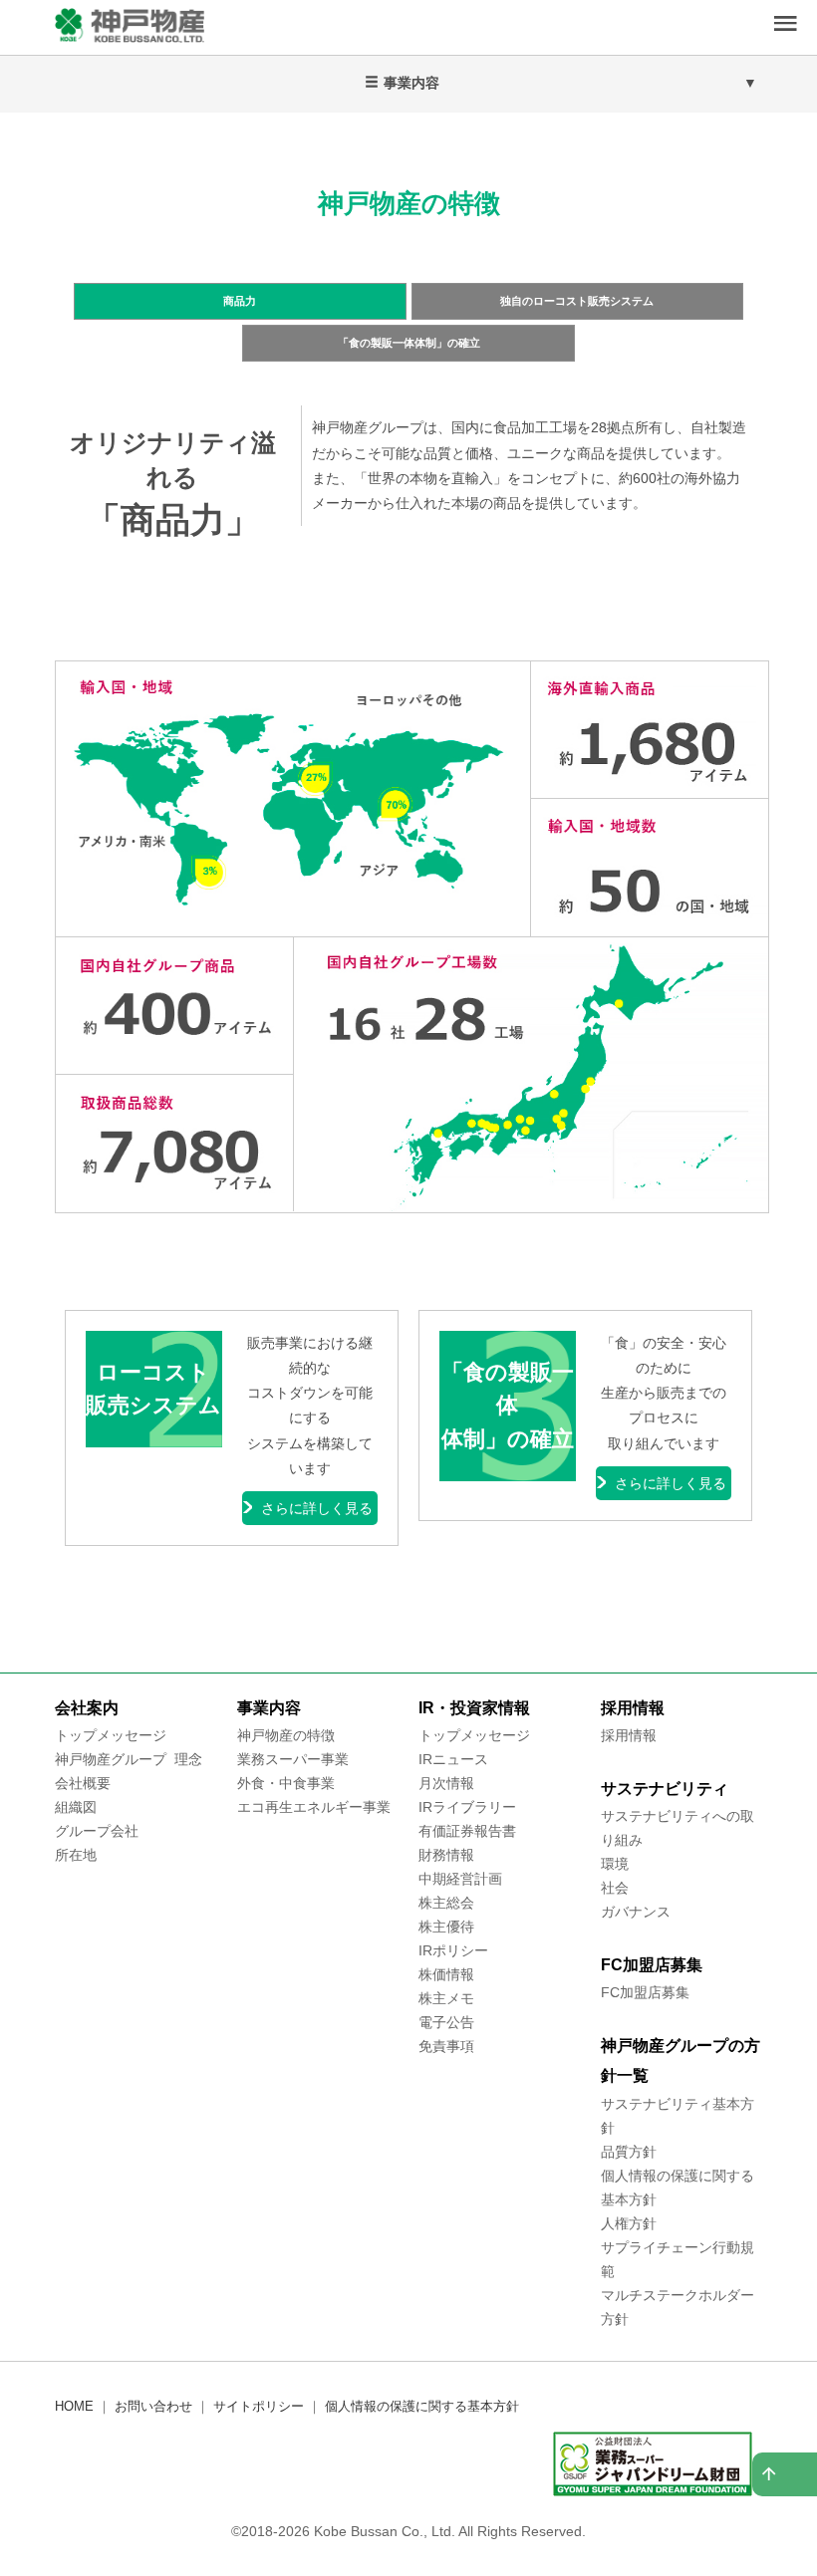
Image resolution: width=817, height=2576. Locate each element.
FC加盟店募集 (645, 1992)
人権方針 (629, 2223)
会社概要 (83, 1783)
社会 (615, 1888)
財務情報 (446, 1855)
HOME (74, 2406)
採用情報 (629, 1735)
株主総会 (446, 1903)
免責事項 (446, 2046)
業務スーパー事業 (293, 1759)
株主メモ (446, 1998)
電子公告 (446, 2022)
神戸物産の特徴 (286, 1735)
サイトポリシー (259, 2406)
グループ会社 (97, 1831)
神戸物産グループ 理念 (129, 1759)
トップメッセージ (111, 1735)
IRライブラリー (467, 1807)
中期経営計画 (460, 1879)
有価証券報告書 (467, 1831)
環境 (615, 1864)
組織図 (76, 1807)
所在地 (76, 1855)
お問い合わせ (153, 2406)
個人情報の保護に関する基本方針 (422, 2406)
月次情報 (446, 1783)
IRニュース (453, 1759)
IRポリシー (453, 1950)
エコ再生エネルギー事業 (314, 1807)
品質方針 (629, 2152)
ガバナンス (636, 1912)
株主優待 (446, 1927)
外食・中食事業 (286, 1783)
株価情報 (446, 1974)
